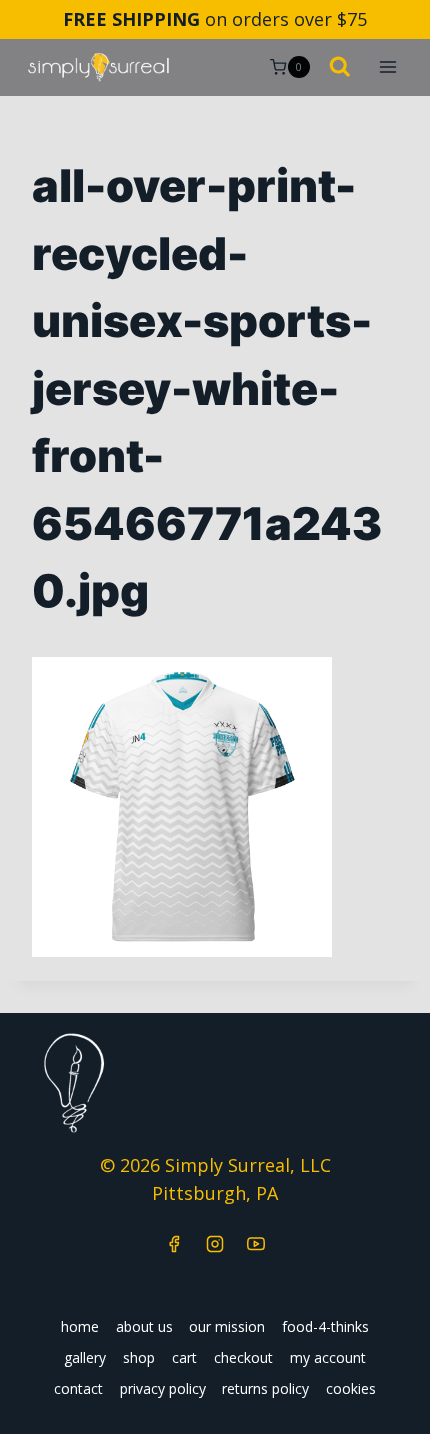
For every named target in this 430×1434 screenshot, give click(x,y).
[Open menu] (387, 67)
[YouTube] (256, 1244)
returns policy (265, 1388)
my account (328, 1357)
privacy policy (163, 1388)
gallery (85, 1357)
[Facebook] (174, 1244)
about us (144, 1326)
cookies (351, 1388)
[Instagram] (215, 1244)
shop (139, 1357)
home (80, 1326)
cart (184, 1357)
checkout (243, 1357)
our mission (227, 1326)
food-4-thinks (325, 1326)
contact (78, 1388)
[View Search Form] (340, 68)
